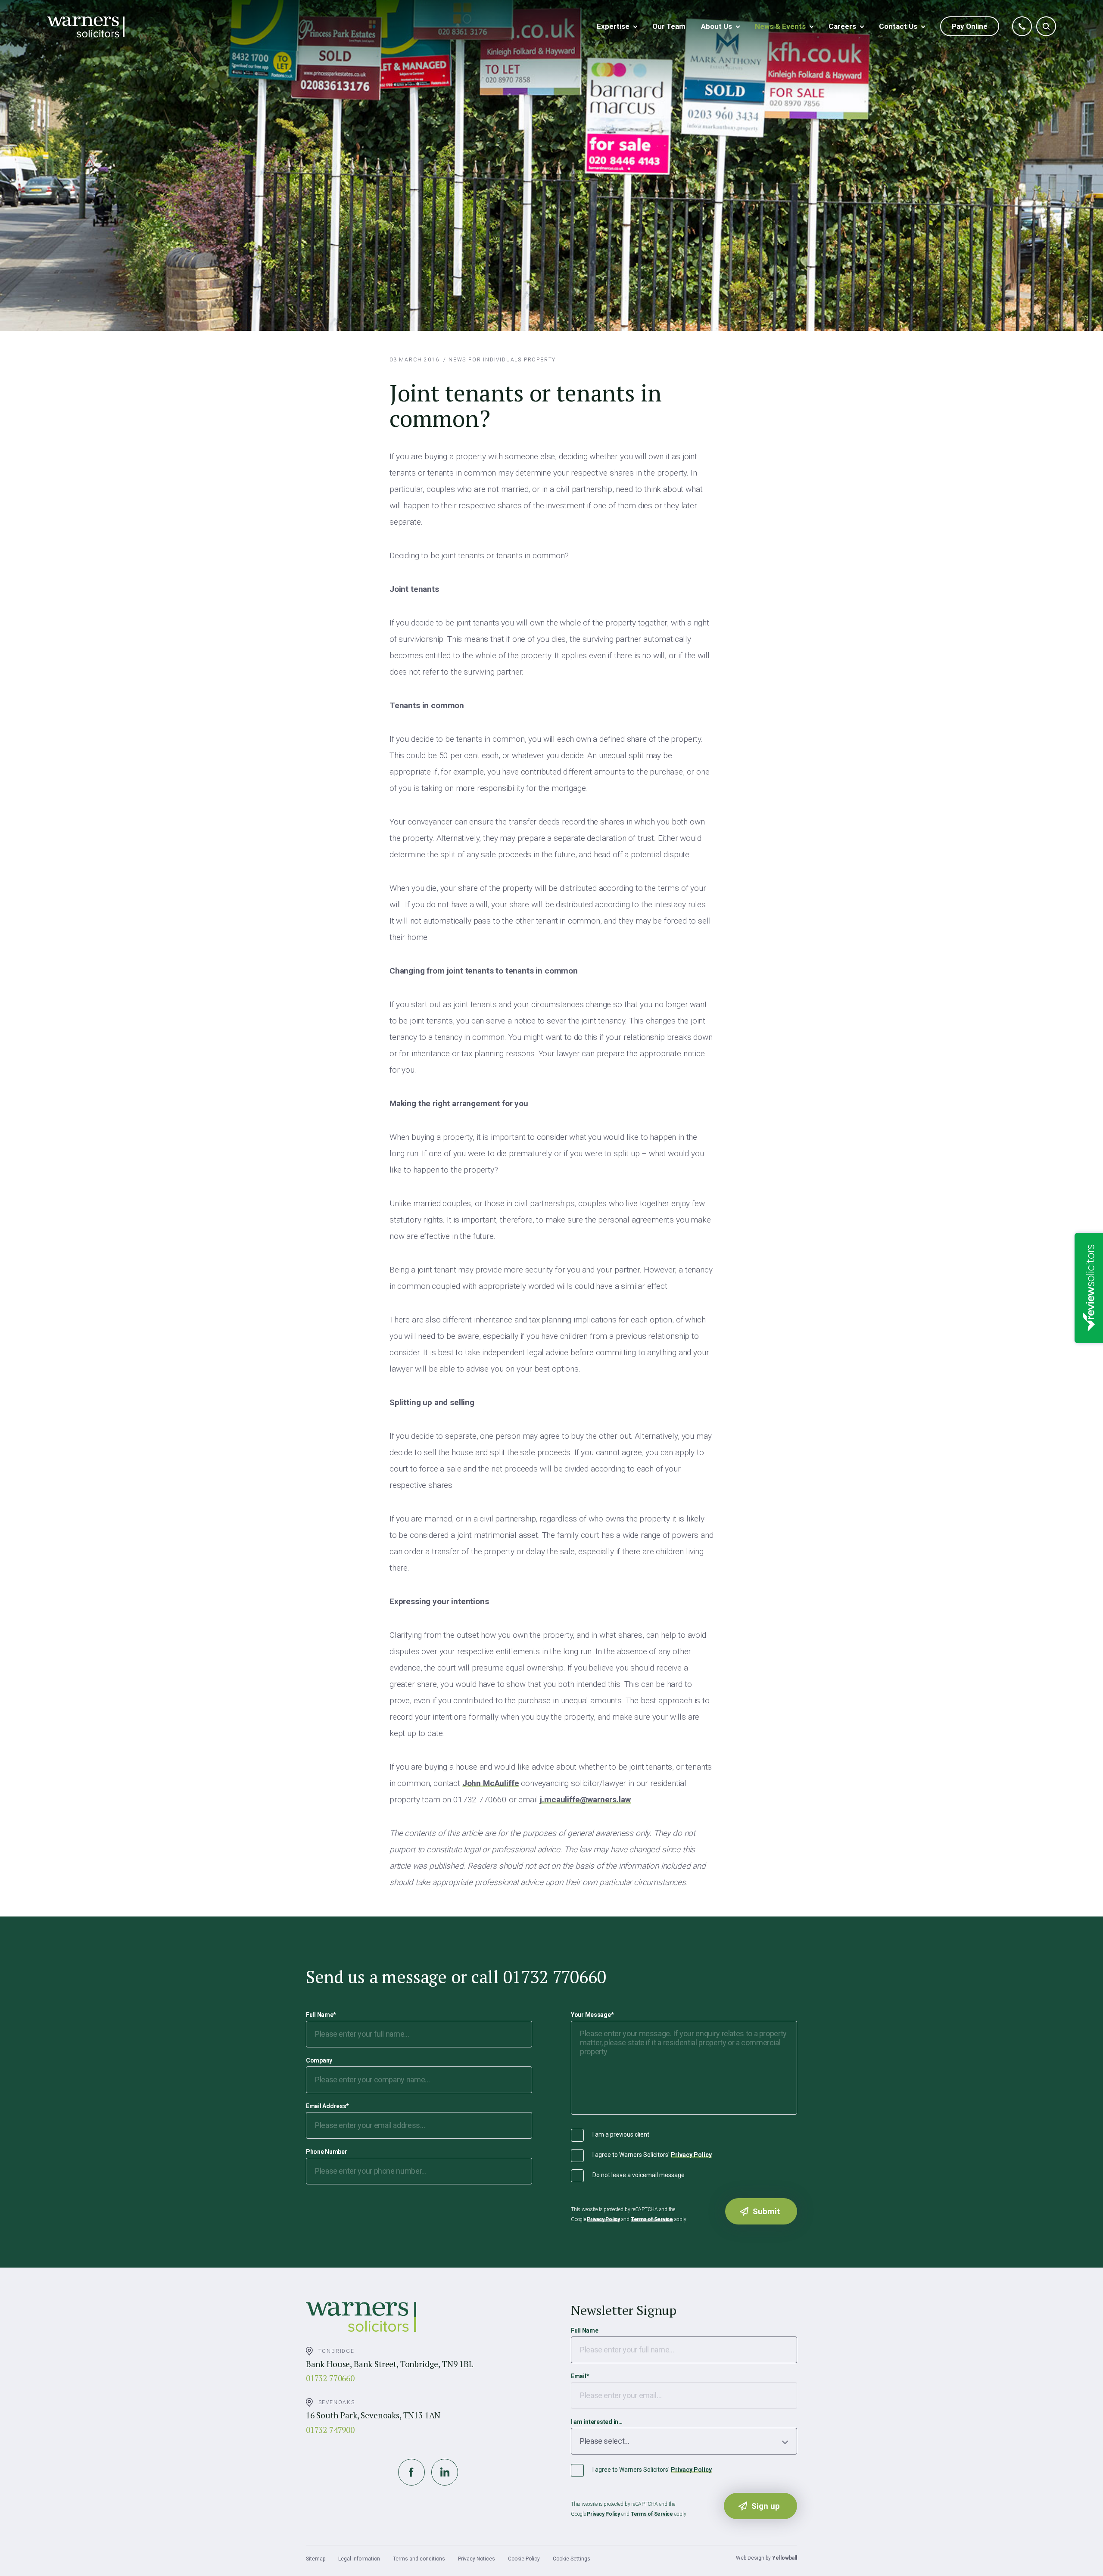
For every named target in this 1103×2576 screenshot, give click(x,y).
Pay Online (970, 26)
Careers (842, 26)
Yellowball (785, 2558)
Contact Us (898, 26)
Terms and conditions (419, 2559)
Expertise (613, 26)
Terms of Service (652, 2219)
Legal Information (359, 2559)
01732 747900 (330, 2430)
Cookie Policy (524, 2559)
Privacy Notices (477, 2559)
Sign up (766, 2506)
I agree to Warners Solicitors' (652, 2155)
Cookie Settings (572, 2559)
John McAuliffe (491, 1783)
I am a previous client (621, 2134)
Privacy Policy (691, 2155)
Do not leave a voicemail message (639, 2175)
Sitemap (316, 2559)
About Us (717, 26)
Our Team (669, 26)
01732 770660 (330, 2378)
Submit (766, 2211)
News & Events (780, 26)
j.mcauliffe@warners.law (585, 1800)
